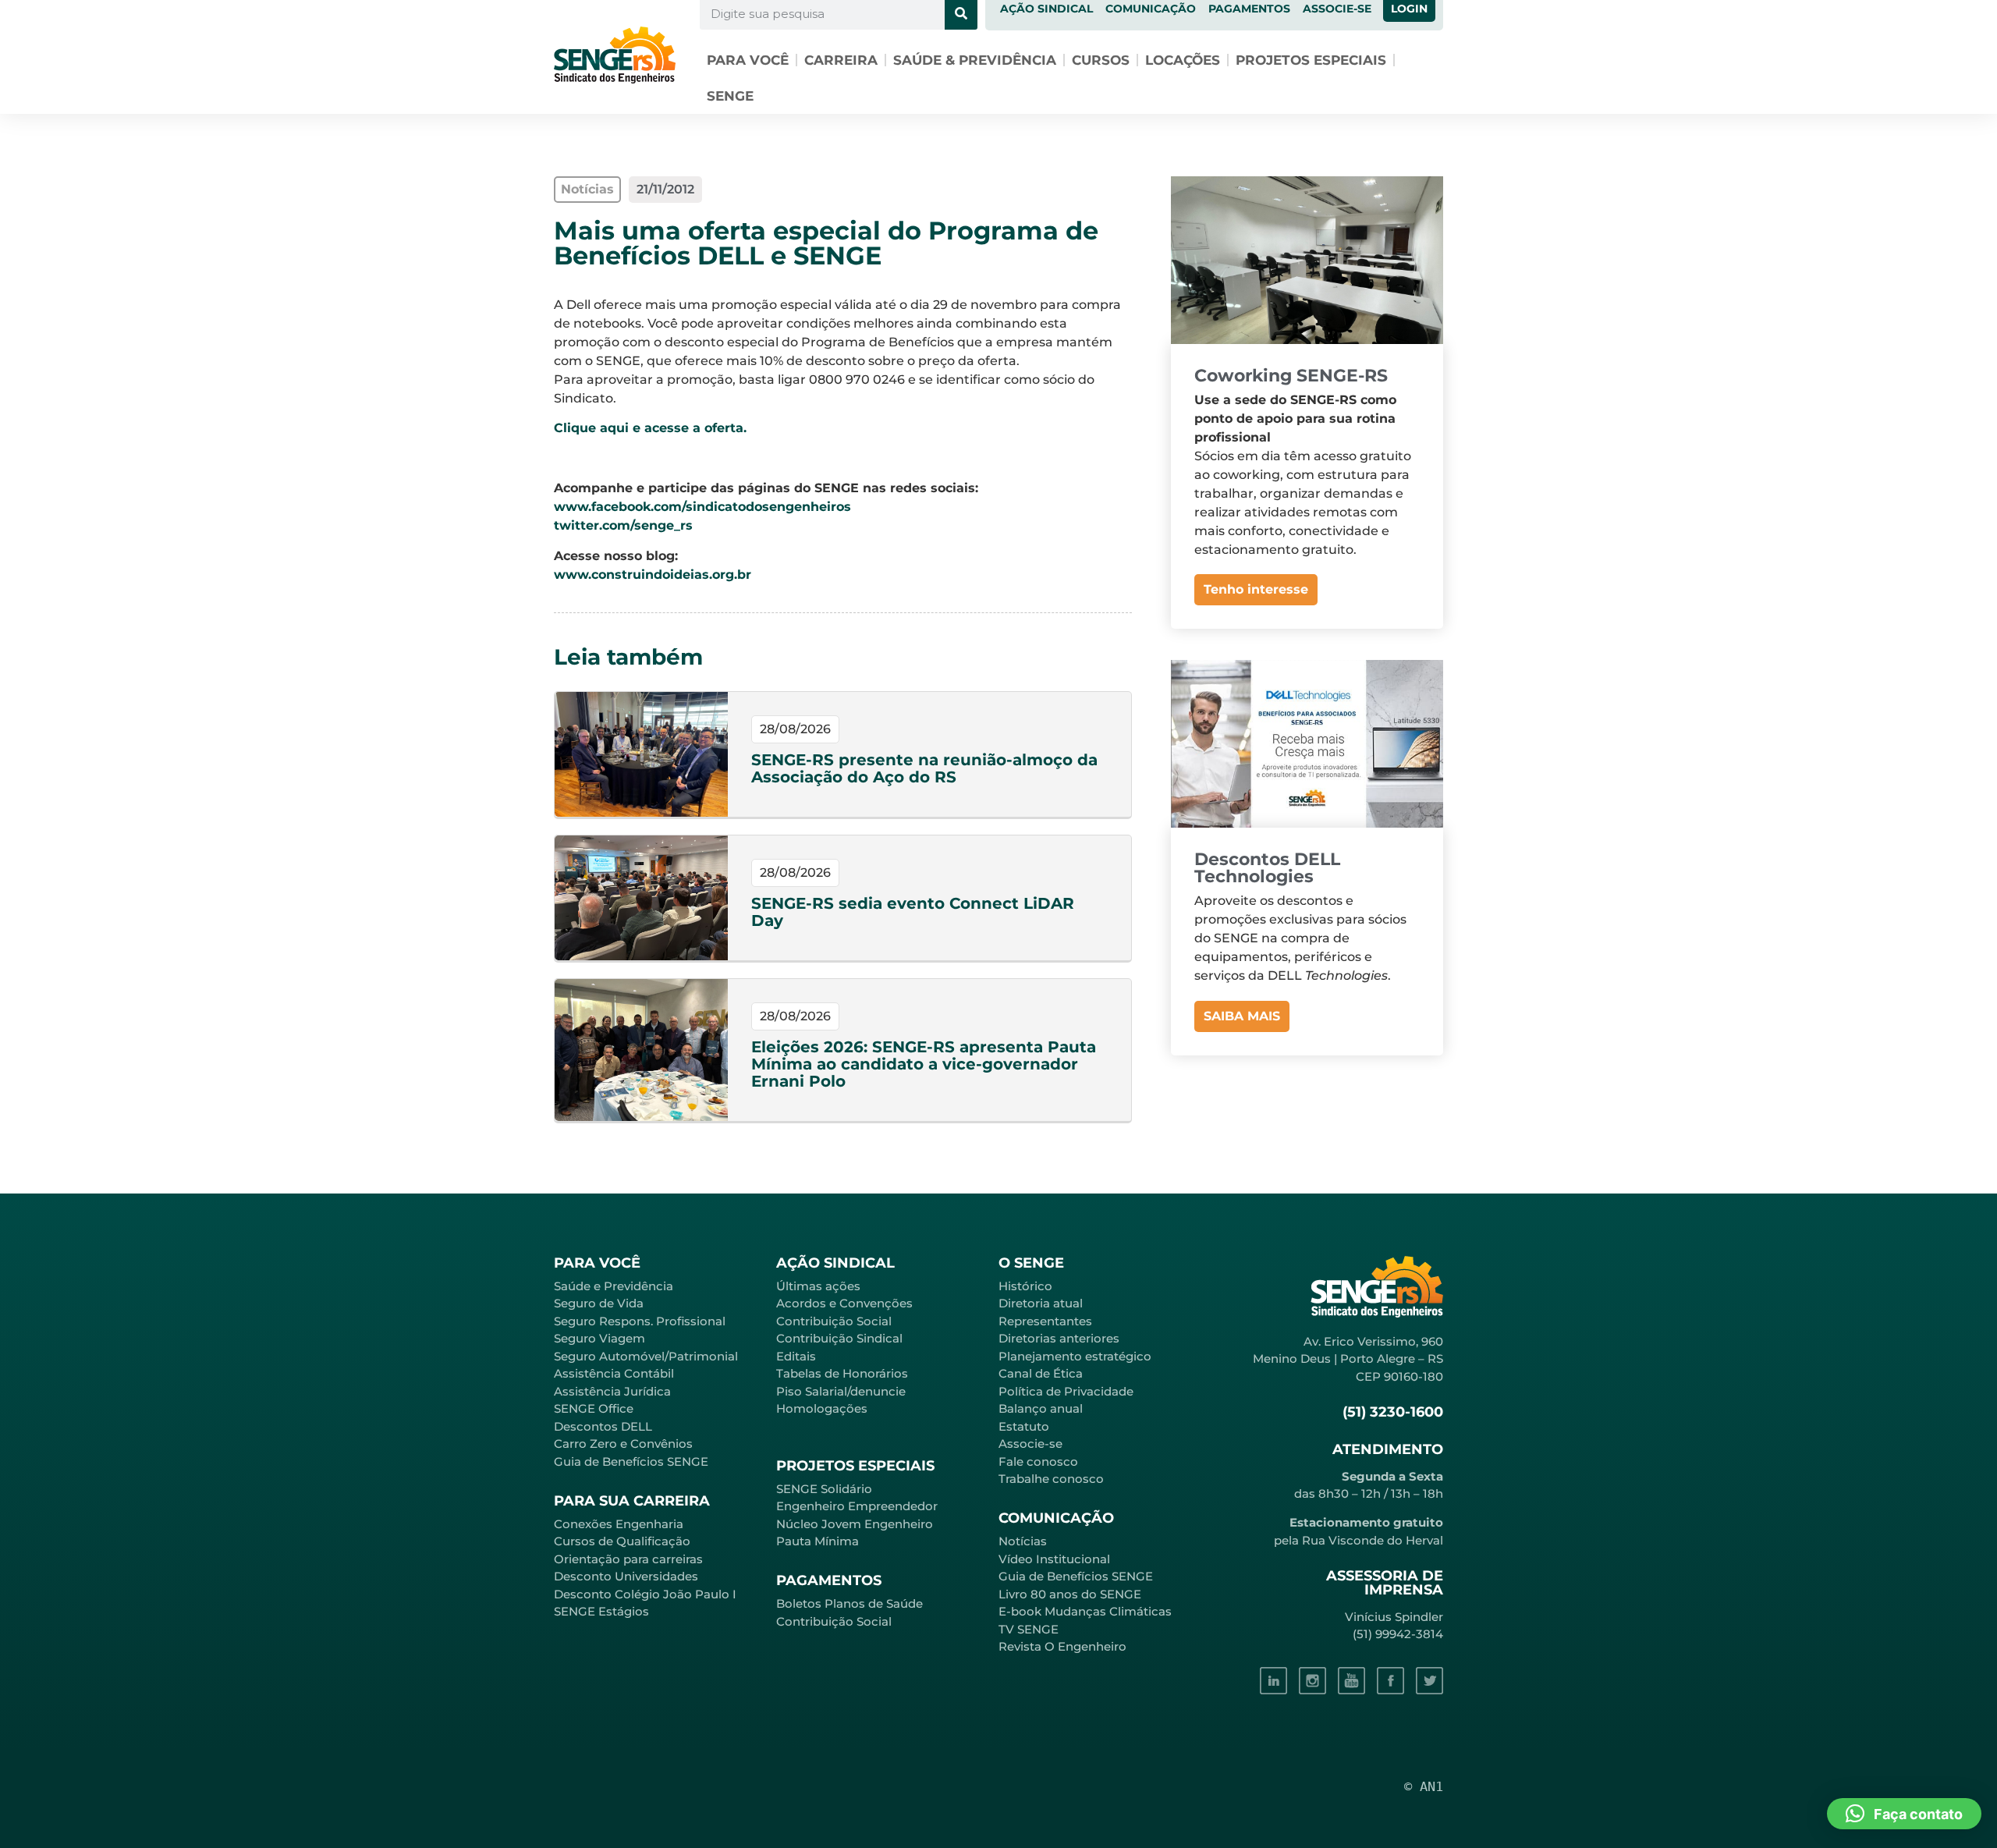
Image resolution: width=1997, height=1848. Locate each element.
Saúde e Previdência (614, 1286)
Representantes (1045, 1321)
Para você (748, 60)
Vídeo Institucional (1054, 1559)
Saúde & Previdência (975, 60)
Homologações (822, 1408)
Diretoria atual (1041, 1303)
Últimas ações (818, 1286)
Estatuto (1024, 1426)
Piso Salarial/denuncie (841, 1391)
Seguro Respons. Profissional (640, 1321)
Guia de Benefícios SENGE (631, 1461)
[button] (1904, 1814)
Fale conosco (1038, 1461)
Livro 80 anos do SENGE (1070, 1594)
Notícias (1023, 1541)
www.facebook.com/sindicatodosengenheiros (702, 507)
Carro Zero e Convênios (623, 1444)
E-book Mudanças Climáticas (1085, 1611)
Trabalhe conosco (1051, 1479)
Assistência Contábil (614, 1373)
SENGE (730, 96)
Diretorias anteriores (1059, 1338)
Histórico (1025, 1286)
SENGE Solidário (824, 1489)
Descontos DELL (603, 1426)
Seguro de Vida (599, 1303)
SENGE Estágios (601, 1611)
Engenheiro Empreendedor (857, 1506)
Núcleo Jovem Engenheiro (855, 1524)
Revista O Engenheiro (1062, 1646)
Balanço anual (1041, 1408)
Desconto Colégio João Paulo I (645, 1594)
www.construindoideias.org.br (653, 575)
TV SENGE (1029, 1629)
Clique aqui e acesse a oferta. (650, 428)
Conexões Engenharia (619, 1524)
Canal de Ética (1041, 1373)
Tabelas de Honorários (842, 1373)
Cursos (1101, 60)
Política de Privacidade (1066, 1391)
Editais (796, 1356)
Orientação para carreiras (628, 1559)
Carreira (841, 60)
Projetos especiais (1311, 60)
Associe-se (1030, 1444)
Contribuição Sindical (839, 1338)
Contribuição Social (834, 1321)
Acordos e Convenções (844, 1303)
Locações (1183, 60)
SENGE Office (594, 1408)
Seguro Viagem (599, 1338)
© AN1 (1424, 1786)
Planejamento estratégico (1075, 1356)
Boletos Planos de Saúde (850, 1603)
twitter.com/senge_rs (623, 525)
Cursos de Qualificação (622, 1541)
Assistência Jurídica (612, 1391)
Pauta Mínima (818, 1541)
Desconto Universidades (626, 1576)
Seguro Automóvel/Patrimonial (646, 1356)
